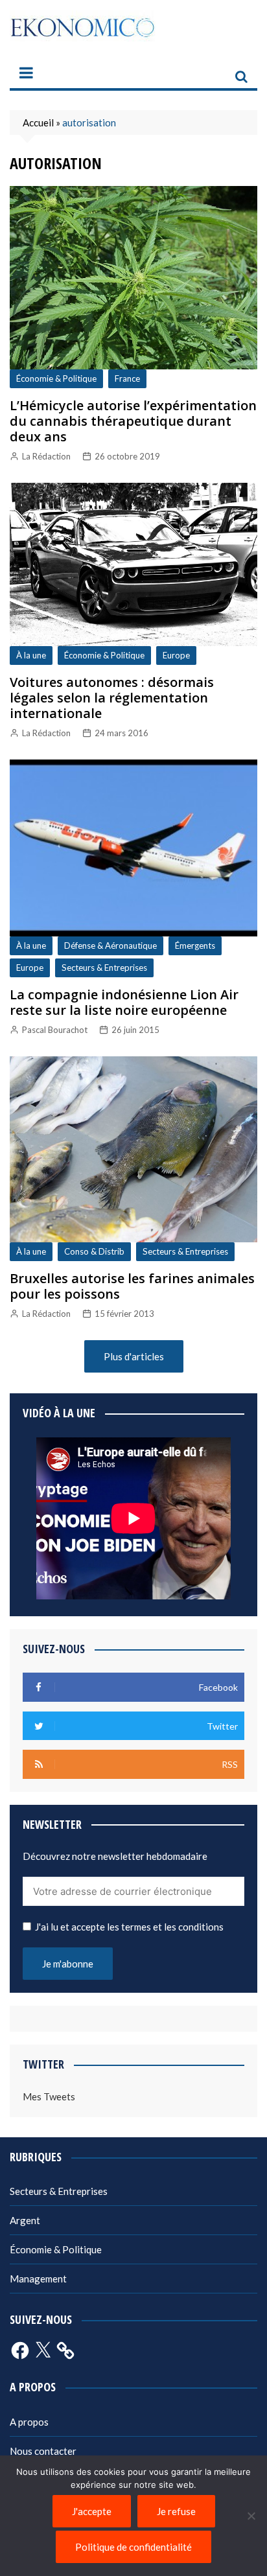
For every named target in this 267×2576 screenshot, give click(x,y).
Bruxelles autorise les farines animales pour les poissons (132, 1286)
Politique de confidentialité (133, 2547)
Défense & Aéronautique (110, 946)
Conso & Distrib (94, 1251)
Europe (176, 655)
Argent (25, 2220)
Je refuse (176, 2511)
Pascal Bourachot (55, 1030)
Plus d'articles (134, 1356)
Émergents (195, 946)
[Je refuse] (251, 2516)
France (127, 378)
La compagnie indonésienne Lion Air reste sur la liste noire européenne (124, 1002)
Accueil (38, 122)
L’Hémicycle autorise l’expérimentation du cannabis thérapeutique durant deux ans (133, 421)
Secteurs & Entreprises (104, 968)
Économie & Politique (56, 378)
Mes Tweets (49, 2096)
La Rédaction (46, 456)
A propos (29, 2422)
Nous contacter (43, 2451)
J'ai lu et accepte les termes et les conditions (129, 1927)
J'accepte (92, 2511)
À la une (31, 655)
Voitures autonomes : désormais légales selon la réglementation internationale (112, 698)
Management (38, 2279)
